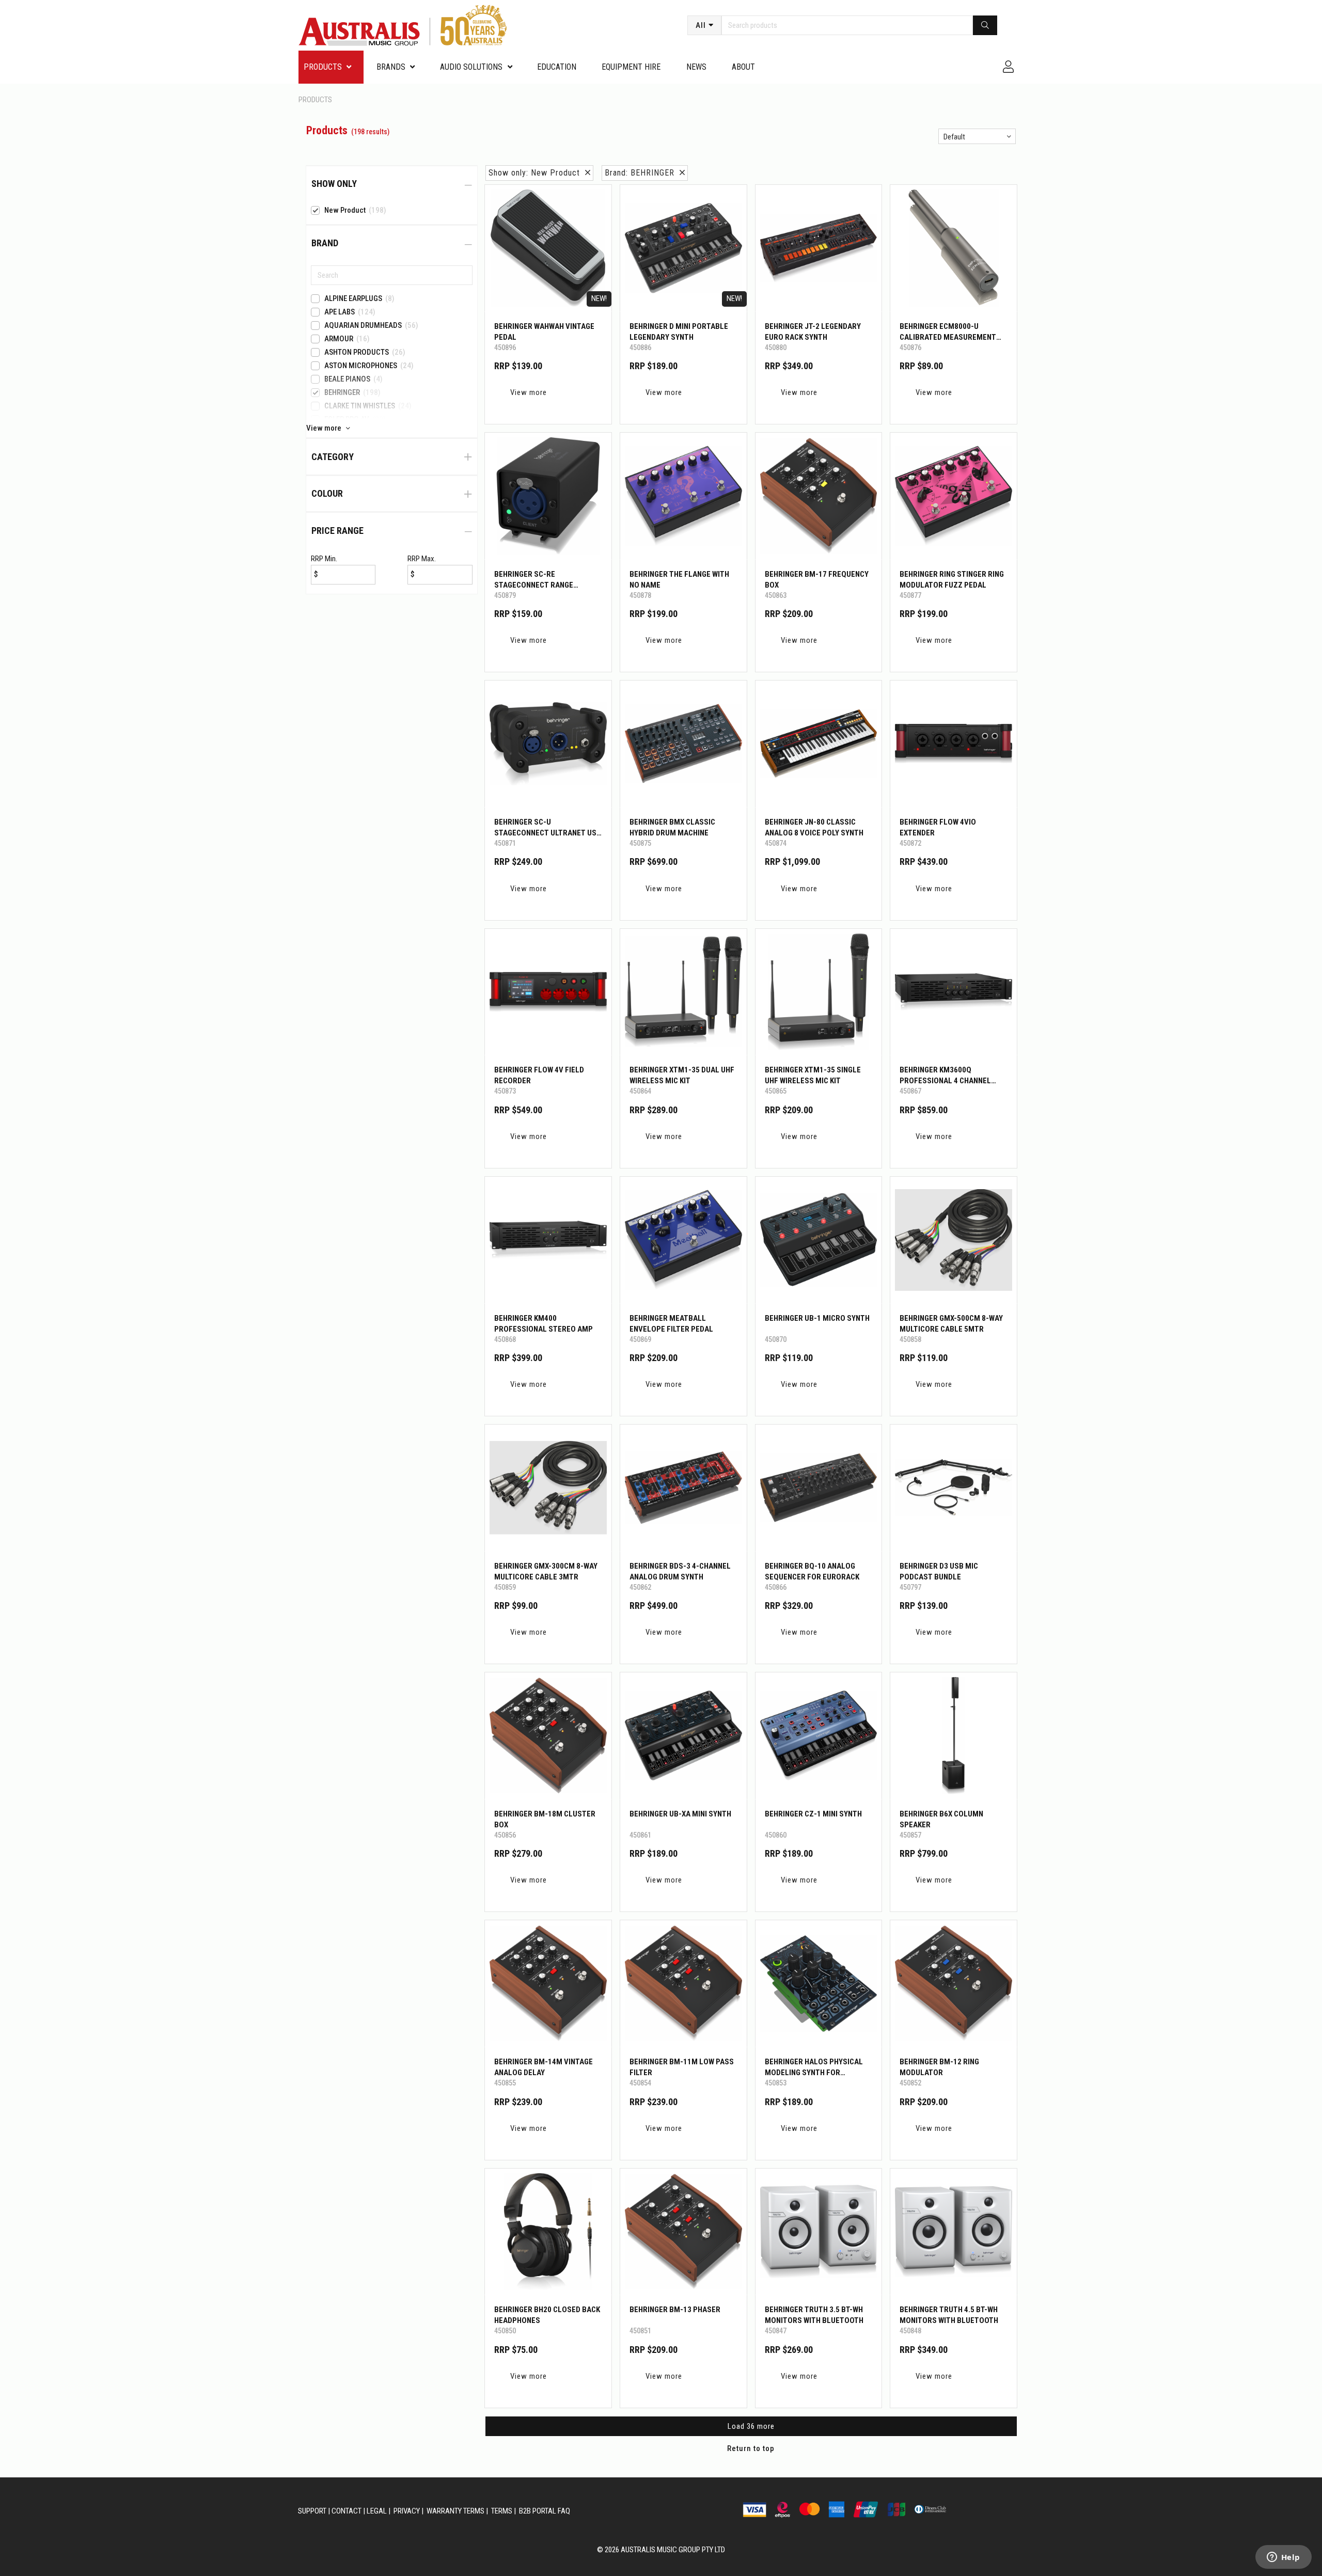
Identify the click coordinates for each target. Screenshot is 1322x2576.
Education (557, 67)
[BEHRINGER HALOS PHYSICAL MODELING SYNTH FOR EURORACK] (819, 1984)
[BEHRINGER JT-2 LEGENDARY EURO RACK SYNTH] (819, 248)
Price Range (337, 531)
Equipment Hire (631, 67)
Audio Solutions (471, 67)
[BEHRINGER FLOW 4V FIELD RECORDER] (548, 992)
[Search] (985, 25)
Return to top (751, 2448)
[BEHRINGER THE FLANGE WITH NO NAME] (683, 496)
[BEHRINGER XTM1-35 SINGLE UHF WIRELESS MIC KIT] (819, 992)
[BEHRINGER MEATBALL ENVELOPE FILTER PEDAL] (683, 1240)
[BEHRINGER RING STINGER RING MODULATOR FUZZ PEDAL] (954, 496)
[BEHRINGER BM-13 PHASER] (683, 2232)
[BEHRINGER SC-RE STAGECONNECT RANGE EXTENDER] (548, 496)
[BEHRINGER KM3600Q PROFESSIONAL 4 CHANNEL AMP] (954, 992)
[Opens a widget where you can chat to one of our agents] (1283, 2558)
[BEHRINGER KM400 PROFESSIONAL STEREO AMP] (548, 1240)
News (696, 67)
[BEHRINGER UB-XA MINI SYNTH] (683, 1736)
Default (954, 137)
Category (333, 457)
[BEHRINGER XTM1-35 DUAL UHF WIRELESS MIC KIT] (683, 992)
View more (529, 392)
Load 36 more (751, 2426)
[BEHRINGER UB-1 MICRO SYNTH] (819, 1240)
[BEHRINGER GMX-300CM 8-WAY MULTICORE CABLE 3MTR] (548, 1488)
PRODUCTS (323, 67)
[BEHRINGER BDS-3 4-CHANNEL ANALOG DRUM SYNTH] (683, 1488)
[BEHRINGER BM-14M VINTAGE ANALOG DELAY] (548, 1984)
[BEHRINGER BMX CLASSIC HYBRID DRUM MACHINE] (683, 744)
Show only (334, 184)
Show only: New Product (537, 173)
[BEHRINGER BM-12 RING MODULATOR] (954, 1984)
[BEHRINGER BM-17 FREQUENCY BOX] (819, 496)
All (701, 25)
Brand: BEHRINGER (642, 173)
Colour (327, 493)
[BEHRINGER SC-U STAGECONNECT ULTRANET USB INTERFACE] (548, 744)
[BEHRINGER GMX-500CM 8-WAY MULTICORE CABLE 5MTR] (954, 1240)
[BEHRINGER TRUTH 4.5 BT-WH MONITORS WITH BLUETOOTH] (954, 2232)
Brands (391, 67)
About (743, 67)
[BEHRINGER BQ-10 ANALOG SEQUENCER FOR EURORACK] (819, 1488)
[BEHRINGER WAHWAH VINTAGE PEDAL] (548, 248)
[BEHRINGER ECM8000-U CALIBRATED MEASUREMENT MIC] (954, 248)
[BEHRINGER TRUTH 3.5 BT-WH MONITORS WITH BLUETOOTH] (819, 2232)
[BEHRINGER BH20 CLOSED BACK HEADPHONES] (548, 2232)
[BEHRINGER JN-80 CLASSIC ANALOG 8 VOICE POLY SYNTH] (819, 744)
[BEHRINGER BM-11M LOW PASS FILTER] (683, 1984)
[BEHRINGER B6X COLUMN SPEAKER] (954, 1736)
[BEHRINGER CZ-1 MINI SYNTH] (819, 1736)
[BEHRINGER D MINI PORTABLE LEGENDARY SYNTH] (683, 248)
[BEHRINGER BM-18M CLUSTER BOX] (548, 1736)
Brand (325, 243)
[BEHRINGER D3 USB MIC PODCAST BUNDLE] (954, 1488)
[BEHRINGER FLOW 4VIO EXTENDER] (954, 744)
